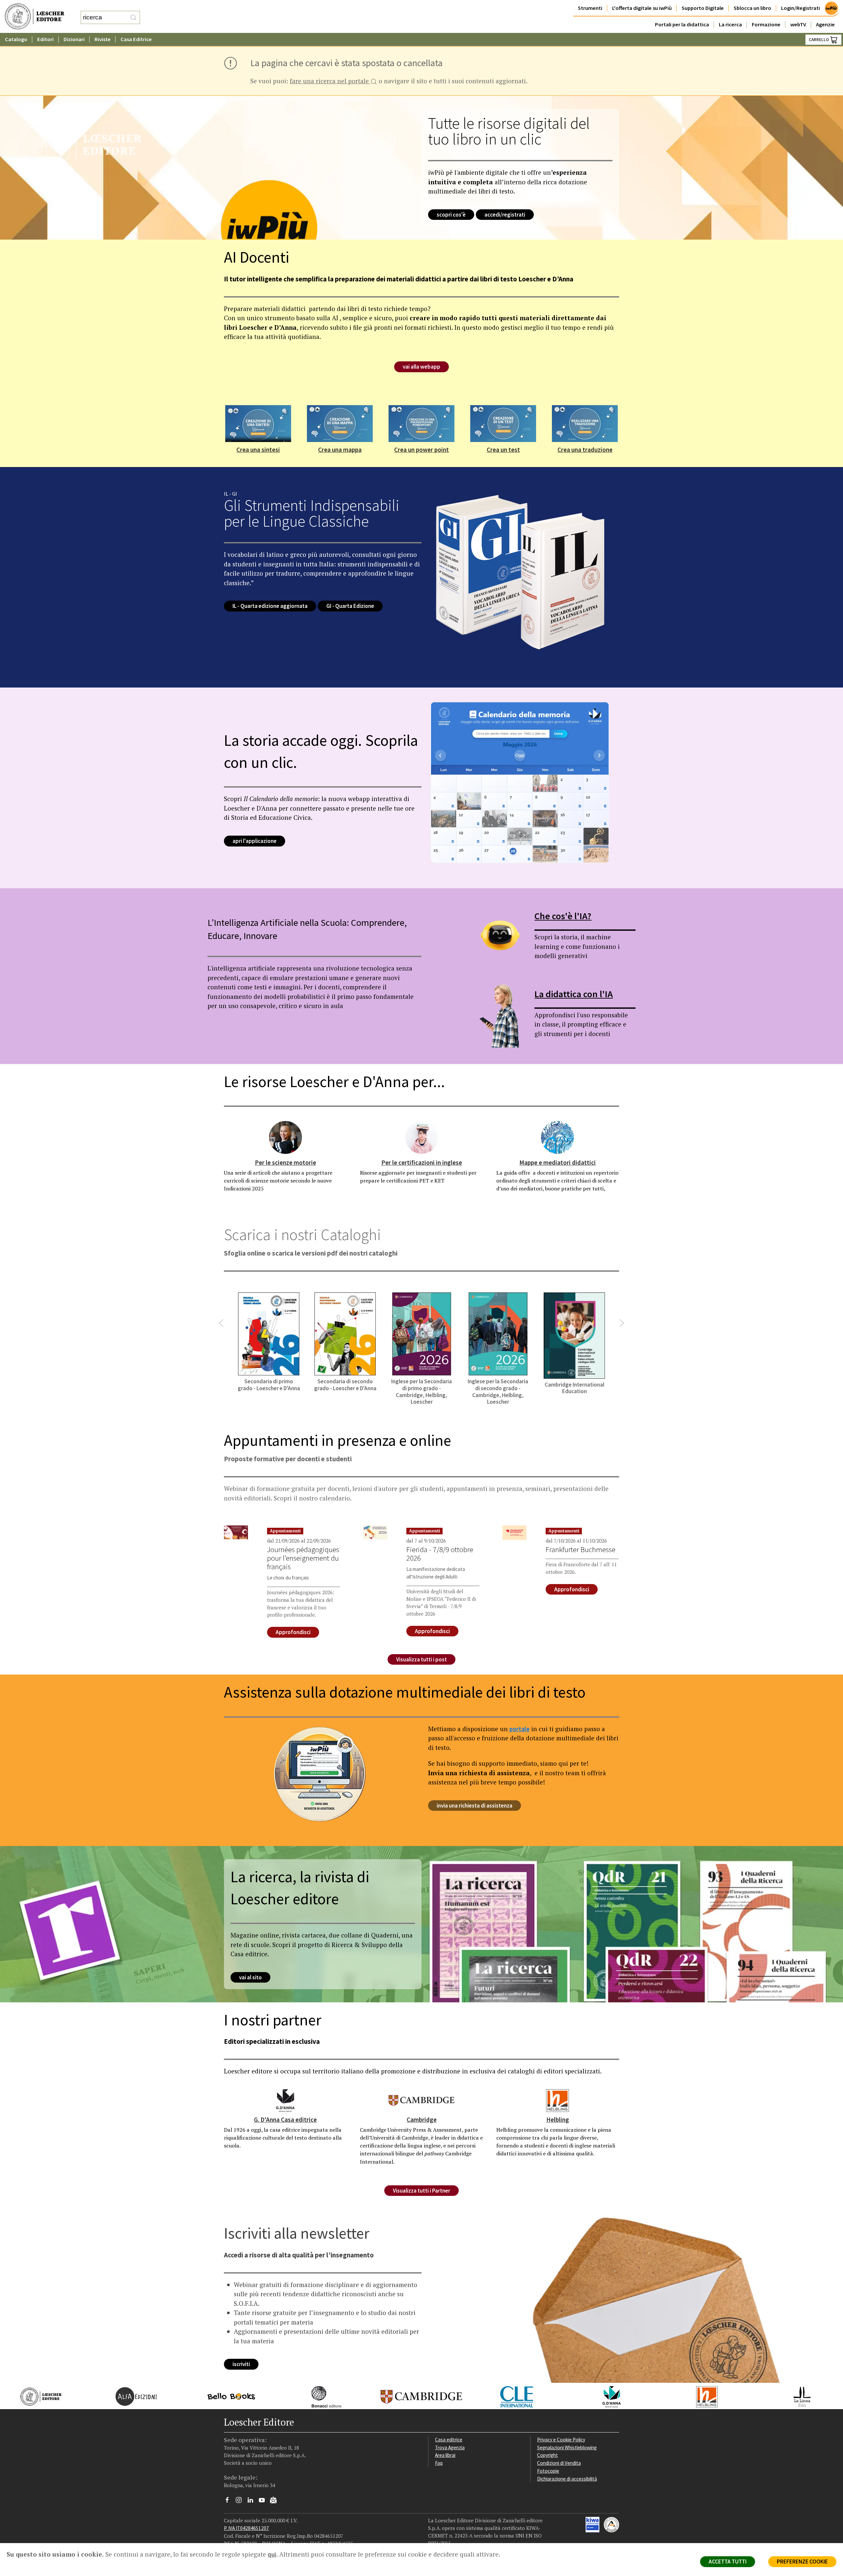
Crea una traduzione (585, 450)
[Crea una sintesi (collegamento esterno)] (258, 423)
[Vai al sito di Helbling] (700, 2396)
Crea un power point (421, 450)
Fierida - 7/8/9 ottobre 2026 (440, 1554)
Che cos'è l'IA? (563, 916)
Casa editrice (449, 2440)
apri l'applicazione (255, 841)
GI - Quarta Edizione (350, 606)
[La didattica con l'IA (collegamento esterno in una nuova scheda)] (499, 1013)
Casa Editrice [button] (136, 39)
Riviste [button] (103, 39)
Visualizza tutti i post (421, 1659)
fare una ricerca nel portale (330, 82)
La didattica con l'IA (574, 994)
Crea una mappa (340, 450)
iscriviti (241, 2364)
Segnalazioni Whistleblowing (567, 2447)
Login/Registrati (801, 8)
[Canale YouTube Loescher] (264, 2502)
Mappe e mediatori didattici (557, 1162)
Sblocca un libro (752, 8)
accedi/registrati (505, 215)
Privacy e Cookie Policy (561, 2440)
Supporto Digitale (703, 8)
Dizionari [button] (74, 39)
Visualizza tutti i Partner (421, 2191)
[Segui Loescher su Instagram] (241, 2502)
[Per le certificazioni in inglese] (421, 1137)
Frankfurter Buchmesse (581, 1549)
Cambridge (422, 2120)
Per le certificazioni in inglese (422, 1162)
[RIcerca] (133, 17)
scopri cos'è (451, 215)
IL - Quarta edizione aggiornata (270, 606)
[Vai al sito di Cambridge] (415, 2396)
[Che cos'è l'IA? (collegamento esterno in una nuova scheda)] (499, 935)
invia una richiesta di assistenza (475, 1806)
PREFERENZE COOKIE (802, 2562)
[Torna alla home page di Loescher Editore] (35, 17)
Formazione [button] (766, 25)
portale (519, 1729)
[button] (221, 1323)
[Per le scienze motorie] (286, 1137)
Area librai (445, 2455)
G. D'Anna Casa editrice (285, 2120)
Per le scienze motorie (286, 1162)
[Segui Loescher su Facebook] (230, 2502)
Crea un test (503, 450)
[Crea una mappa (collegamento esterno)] (340, 423)
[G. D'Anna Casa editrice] (286, 2100)
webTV (798, 25)
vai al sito (250, 1977)
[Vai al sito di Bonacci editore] (320, 2396)
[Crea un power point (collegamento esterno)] (421, 423)
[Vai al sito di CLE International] (510, 2396)
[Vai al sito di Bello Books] (225, 2396)
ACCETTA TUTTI (728, 2562)
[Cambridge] (421, 2100)
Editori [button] (45, 39)
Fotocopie (548, 2471)
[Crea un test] (503, 423)
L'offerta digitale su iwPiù (642, 8)
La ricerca (730, 25)
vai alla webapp (421, 367)
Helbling (558, 2120)
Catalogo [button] (16, 39)
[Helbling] (557, 2100)
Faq (439, 2463)
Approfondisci (293, 1632)
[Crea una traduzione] (585, 423)
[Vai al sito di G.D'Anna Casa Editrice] (605, 2396)
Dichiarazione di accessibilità (567, 2479)
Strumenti (590, 8)
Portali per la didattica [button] (682, 25)
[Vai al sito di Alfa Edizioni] (130, 2396)
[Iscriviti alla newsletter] (276, 2501)
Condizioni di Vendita (559, 2463)
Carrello (819, 40)
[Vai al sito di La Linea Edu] (795, 2396)
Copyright (547, 2455)
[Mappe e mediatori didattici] (557, 1137)
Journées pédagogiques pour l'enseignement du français (303, 1558)
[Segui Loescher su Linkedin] (253, 2502)
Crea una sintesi (258, 450)
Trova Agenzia (450, 2447)
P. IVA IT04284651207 (246, 2528)
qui (272, 2554)
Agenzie (825, 25)
